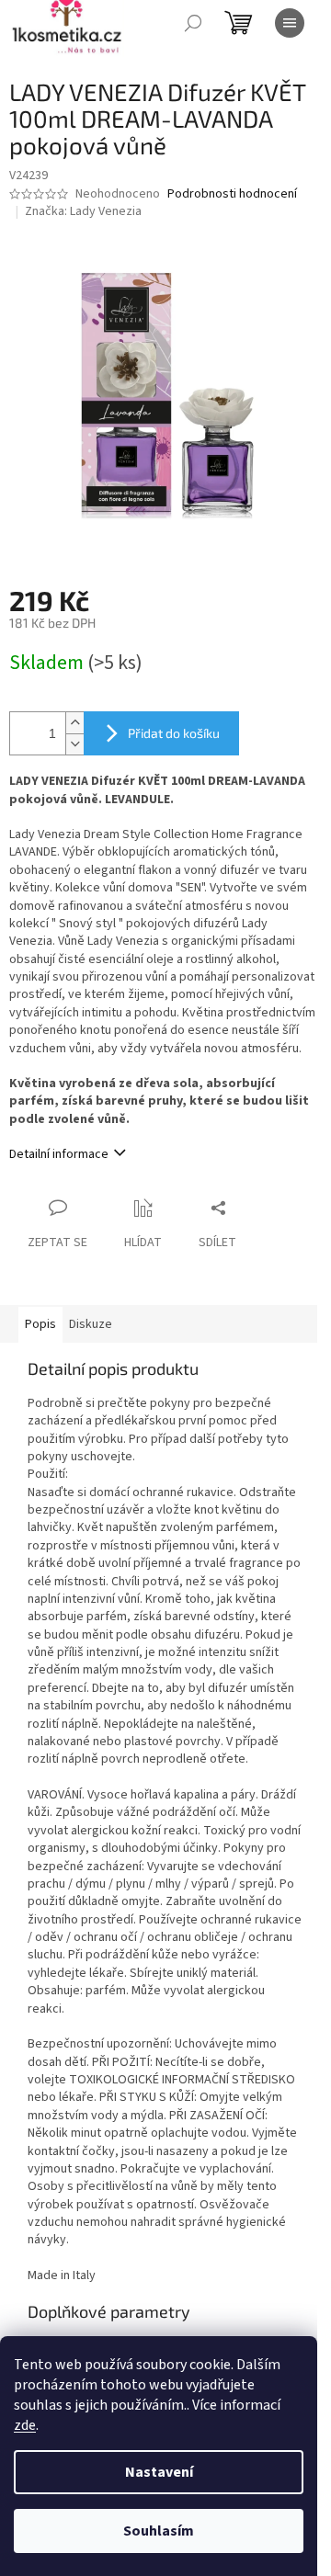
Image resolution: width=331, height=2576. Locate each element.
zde (25, 2425)
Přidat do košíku (174, 733)
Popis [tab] (40, 1324)
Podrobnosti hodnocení (232, 194)
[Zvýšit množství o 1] (74, 723)
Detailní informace (59, 1154)
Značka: (83, 211)
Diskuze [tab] (91, 1324)
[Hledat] (193, 23)
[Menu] (290, 23)
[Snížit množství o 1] (74, 744)
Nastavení (159, 2472)
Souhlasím (159, 2531)
